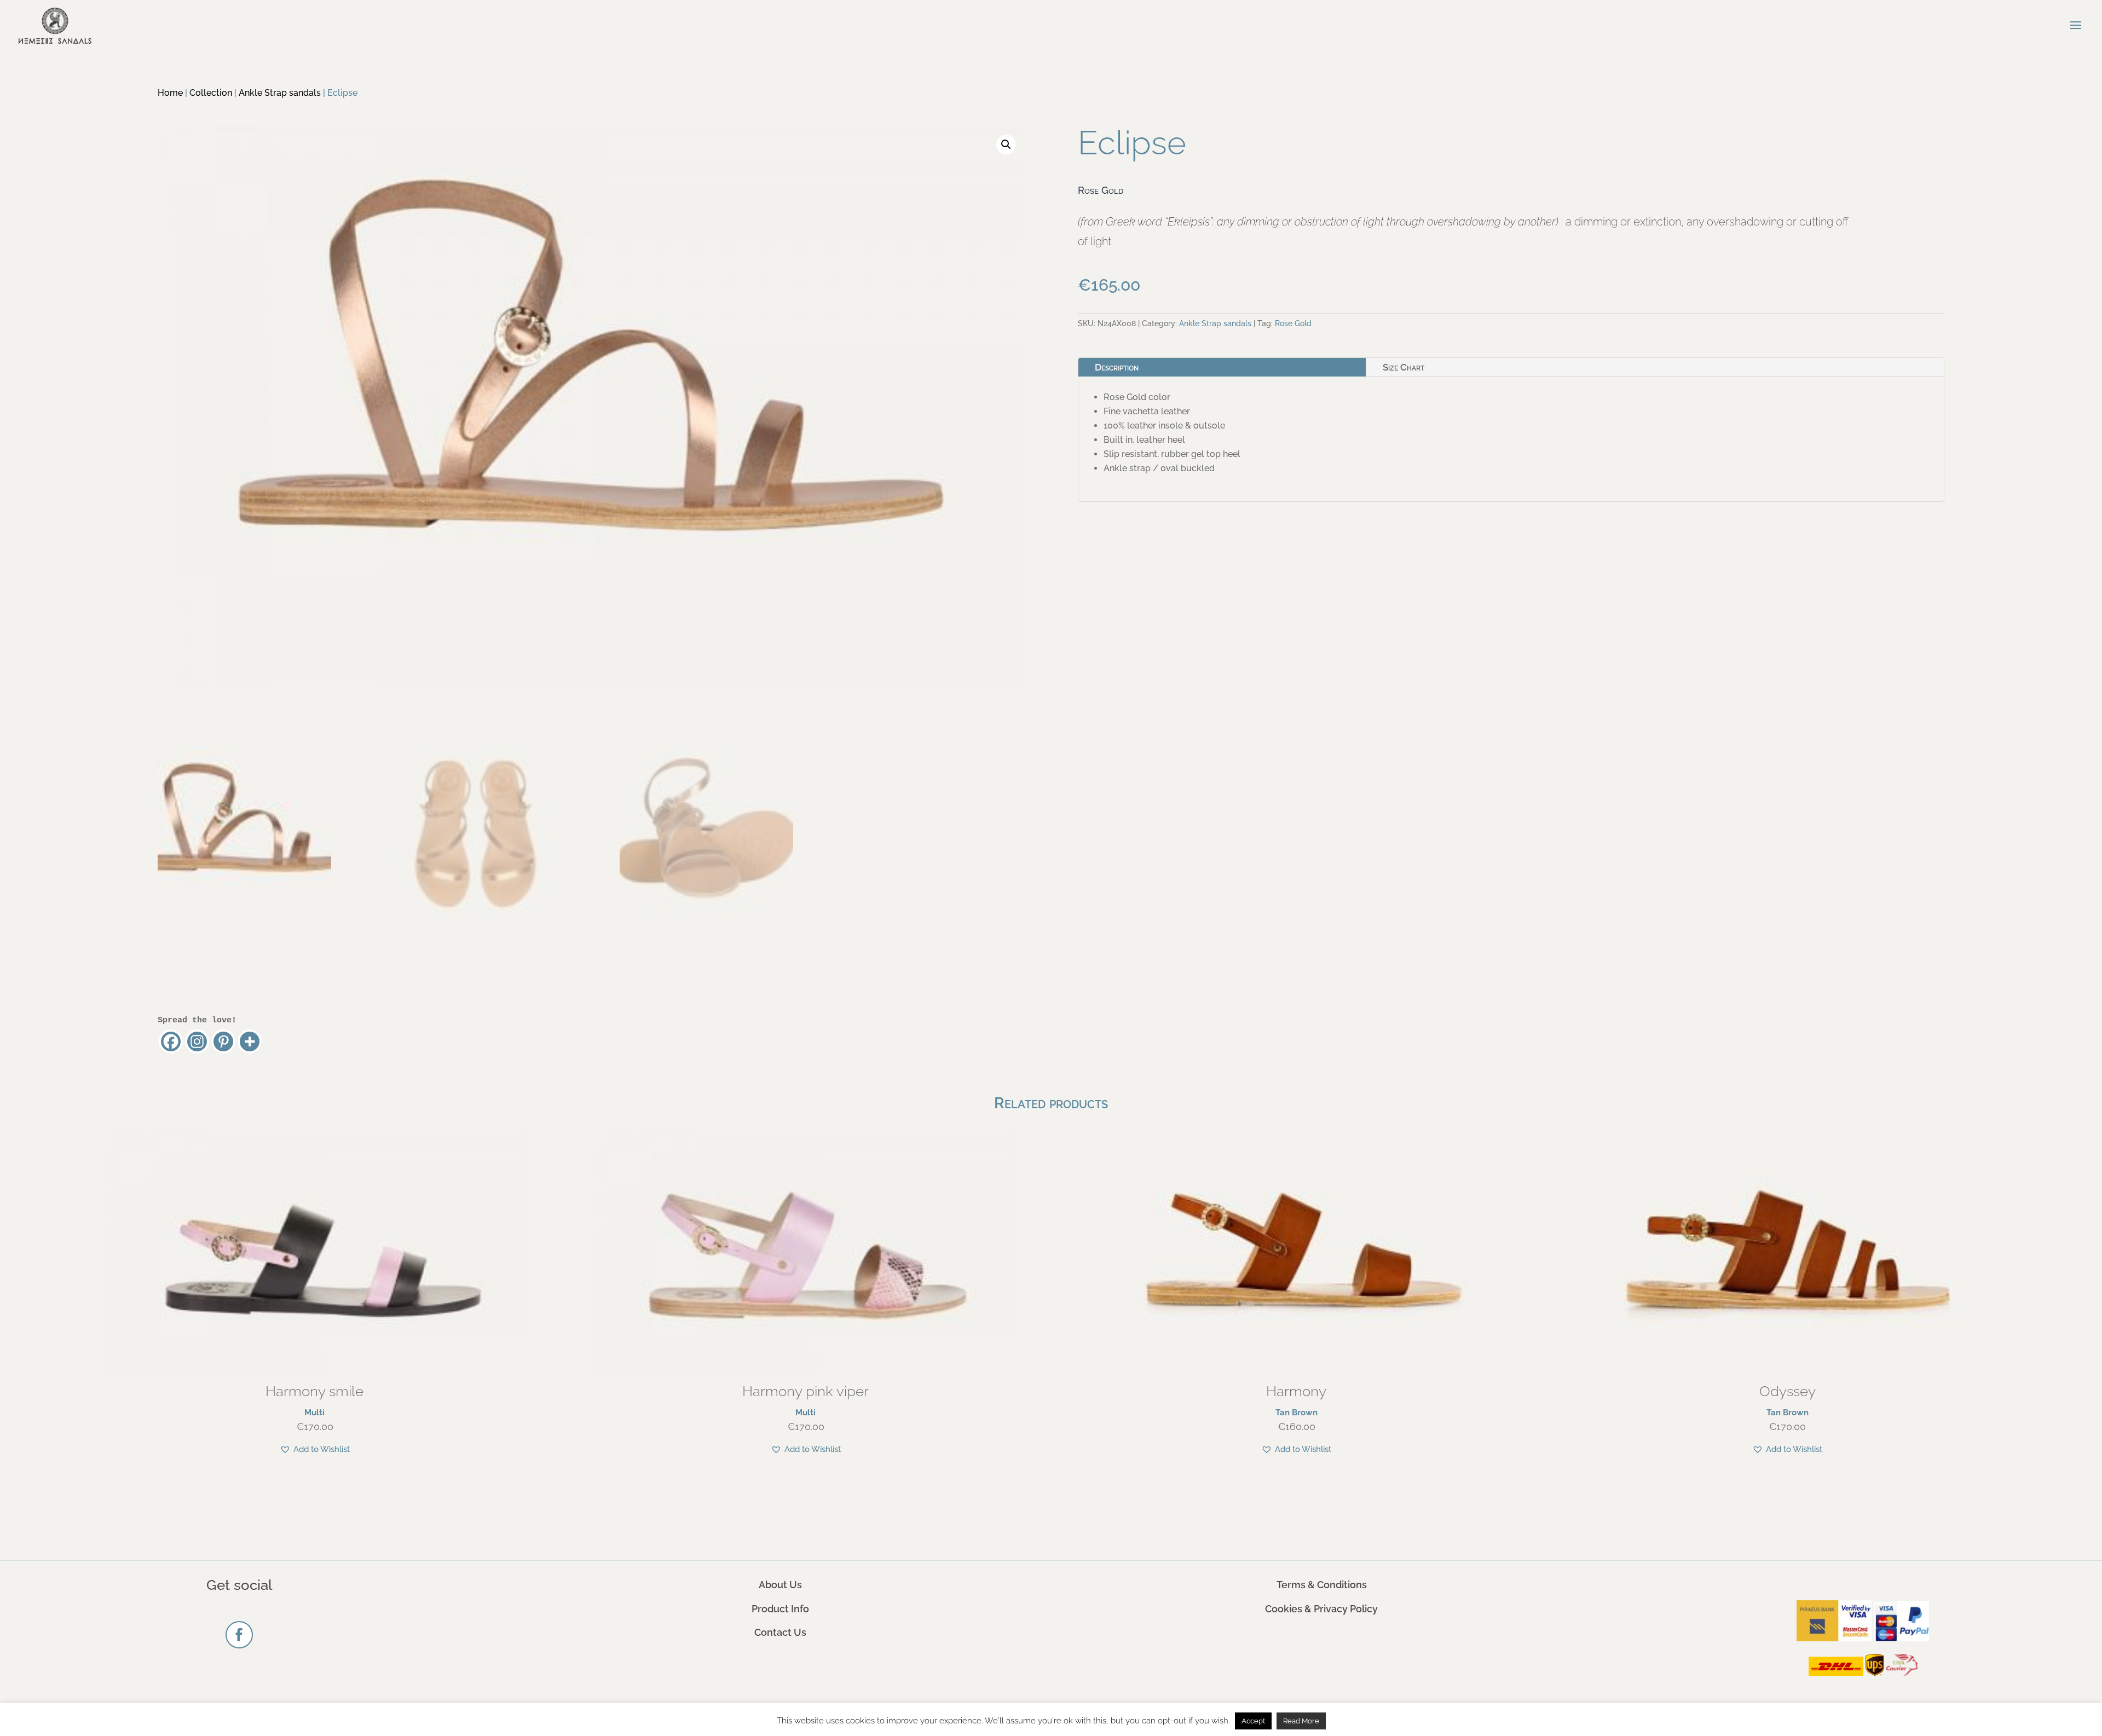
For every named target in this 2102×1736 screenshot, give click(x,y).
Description (1117, 367)
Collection (211, 93)
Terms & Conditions (1322, 1585)
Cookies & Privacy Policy (1321, 1609)
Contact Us (780, 1632)
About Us (780, 1585)
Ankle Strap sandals (280, 93)
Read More (1301, 1721)
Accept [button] (1253, 1721)
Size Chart (1404, 367)
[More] (250, 1041)
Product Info (780, 1609)
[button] (1006, 144)
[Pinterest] (223, 1041)
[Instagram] (197, 1041)
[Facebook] (171, 1041)
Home (170, 93)
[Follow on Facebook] (239, 1635)
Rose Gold (1293, 323)
